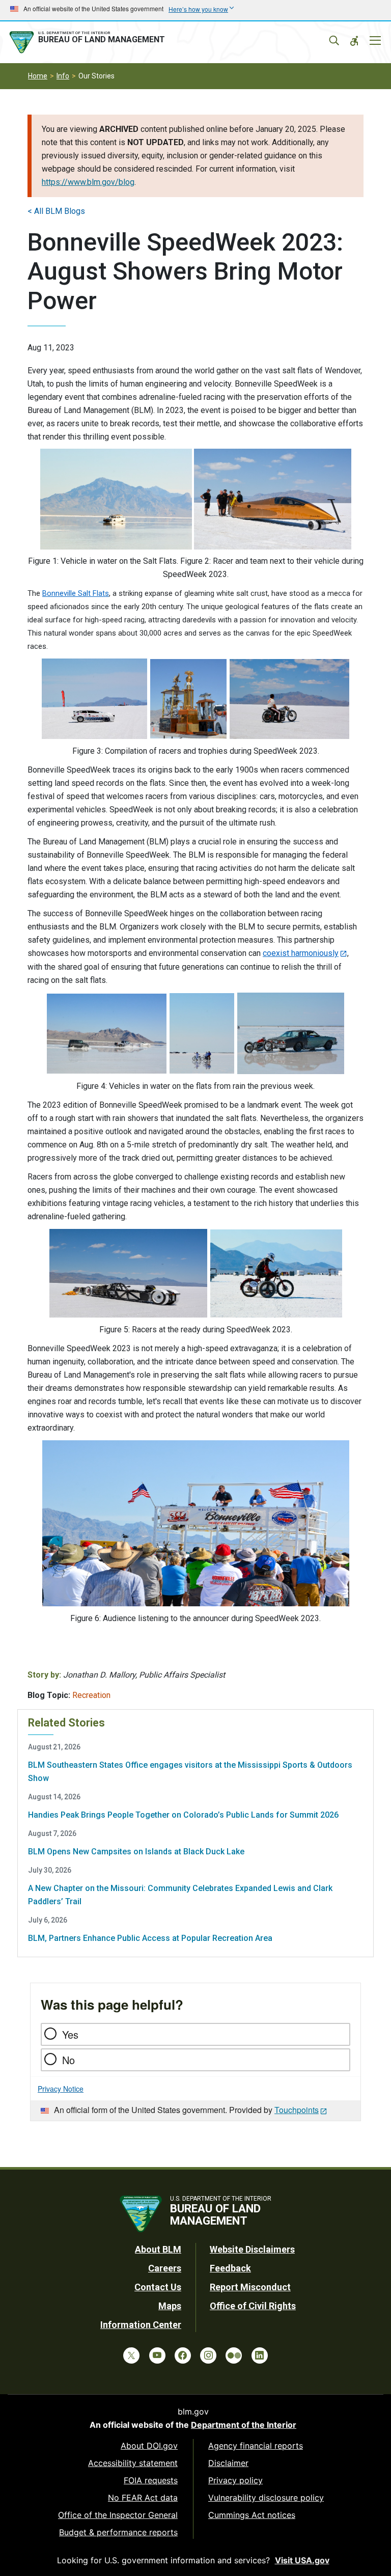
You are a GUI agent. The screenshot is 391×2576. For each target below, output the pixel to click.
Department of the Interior (244, 2425)
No (68, 2060)
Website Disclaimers (252, 2249)
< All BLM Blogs (56, 211)
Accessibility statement (133, 2463)
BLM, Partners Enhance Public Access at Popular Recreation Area (150, 1938)
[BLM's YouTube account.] (157, 2355)
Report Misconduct (250, 2287)
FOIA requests (151, 2480)
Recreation (91, 1695)
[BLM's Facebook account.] (183, 2355)
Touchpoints (297, 2110)
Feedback (230, 2268)
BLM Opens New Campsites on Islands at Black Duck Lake (136, 1852)
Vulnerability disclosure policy (266, 2498)
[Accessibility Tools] (354, 41)
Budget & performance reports (118, 2532)
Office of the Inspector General (118, 2515)
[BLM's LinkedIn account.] (260, 2355)
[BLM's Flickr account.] (234, 2355)
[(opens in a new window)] (116, 499)
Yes (70, 2034)
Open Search (334, 41)
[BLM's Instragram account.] (208, 2355)
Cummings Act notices (252, 2515)
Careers (165, 2268)
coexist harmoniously (301, 953)
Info (63, 76)
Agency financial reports (256, 2446)
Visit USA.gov (302, 2560)
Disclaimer (228, 2463)
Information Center (141, 2325)
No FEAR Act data (143, 2498)
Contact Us (158, 2287)
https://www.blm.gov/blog (88, 182)
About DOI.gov (149, 2446)
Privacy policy (235, 2480)
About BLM (158, 2249)
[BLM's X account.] (131, 2355)
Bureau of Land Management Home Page (89, 42)
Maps (170, 2306)
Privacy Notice (61, 2089)
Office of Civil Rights (253, 2306)
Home (38, 76)
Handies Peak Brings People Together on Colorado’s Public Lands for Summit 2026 (183, 1815)
